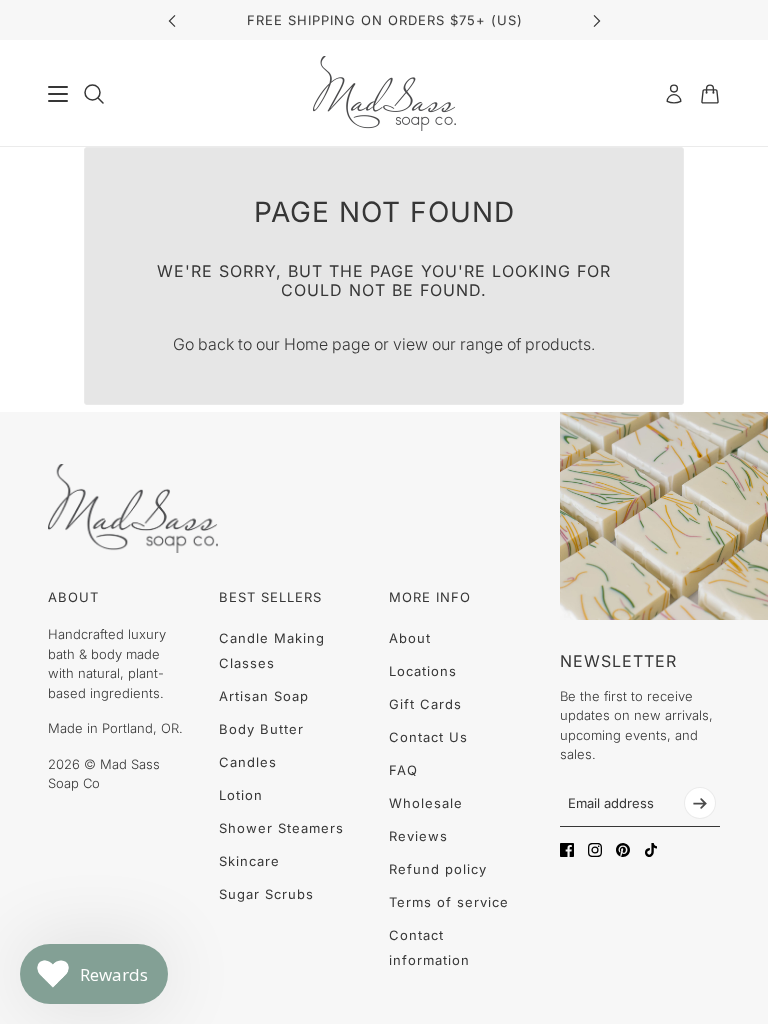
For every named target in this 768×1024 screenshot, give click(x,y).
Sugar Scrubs (266, 894)
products (558, 344)
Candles (248, 762)
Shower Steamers (281, 828)
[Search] (94, 94)
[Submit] (700, 803)
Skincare (249, 861)
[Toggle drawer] (58, 94)
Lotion (241, 795)
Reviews (418, 836)
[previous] (172, 20)
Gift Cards (425, 704)
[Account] (674, 94)
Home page (327, 344)
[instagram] (595, 850)
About (410, 638)
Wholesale (426, 803)
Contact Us (428, 737)
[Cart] (710, 94)
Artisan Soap (264, 696)
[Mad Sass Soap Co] (384, 93)
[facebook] (567, 850)
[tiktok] (651, 850)
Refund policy (438, 869)
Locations (423, 671)
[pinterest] (623, 850)
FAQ (403, 770)
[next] (597, 20)
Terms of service (449, 902)
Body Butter (261, 729)
